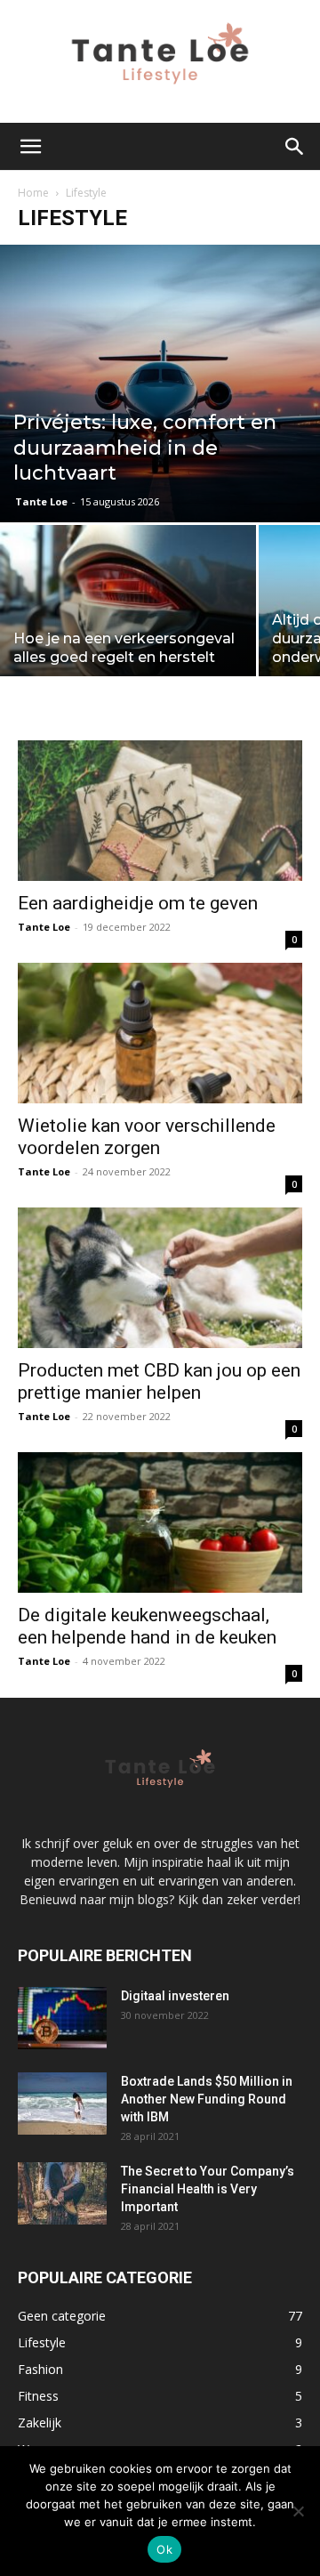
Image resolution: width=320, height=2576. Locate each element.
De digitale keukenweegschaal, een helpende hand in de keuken (149, 1626)
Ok (164, 2549)
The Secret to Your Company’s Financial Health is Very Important (208, 2189)
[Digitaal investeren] (62, 2018)
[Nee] (298, 2511)
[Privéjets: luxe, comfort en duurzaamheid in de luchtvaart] (160, 383)
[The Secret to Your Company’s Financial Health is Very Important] (62, 2193)
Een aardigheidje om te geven (138, 903)
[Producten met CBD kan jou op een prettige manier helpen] (160, 1278)
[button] (30, 147)
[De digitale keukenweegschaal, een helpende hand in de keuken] (160, 1522)
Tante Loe (41, 501)
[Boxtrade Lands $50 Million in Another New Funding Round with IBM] (62, 2104)
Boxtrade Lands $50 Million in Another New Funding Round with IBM (207, 2099)
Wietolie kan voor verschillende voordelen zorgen (147, 1137)
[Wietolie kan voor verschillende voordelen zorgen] (160, 1033)
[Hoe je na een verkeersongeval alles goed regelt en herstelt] (128, 621)
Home (33, 193)
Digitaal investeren (175, 1996)
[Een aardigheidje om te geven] (160, 811)
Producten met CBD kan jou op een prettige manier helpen (159, 1381)
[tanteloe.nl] (160, 61)
